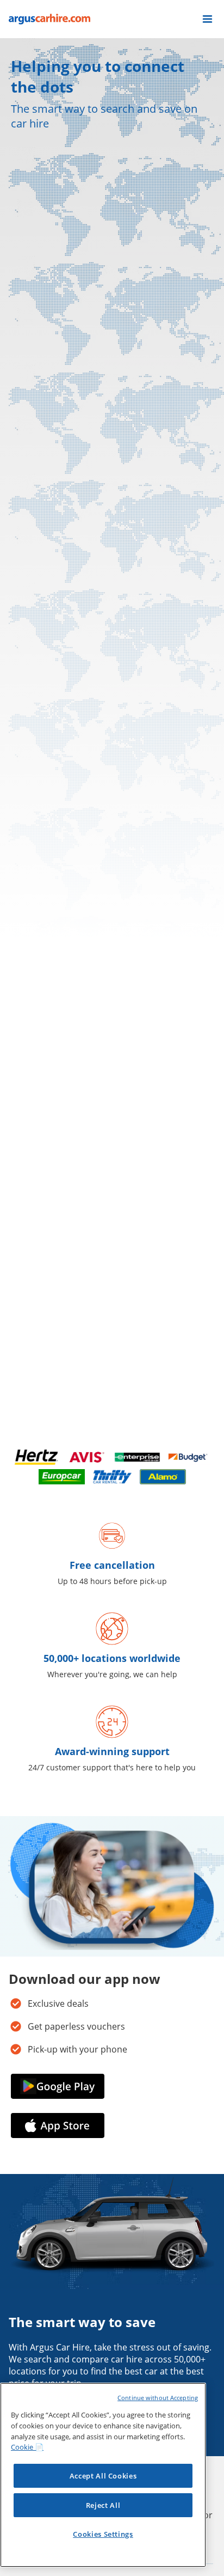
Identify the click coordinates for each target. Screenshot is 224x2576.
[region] (103, 2475)
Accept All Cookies (103, 2476)
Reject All (103, 2505)
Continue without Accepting (158, 2398)
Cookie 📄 (27, 2447)
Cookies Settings (103, 2534)
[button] (207, 19)
